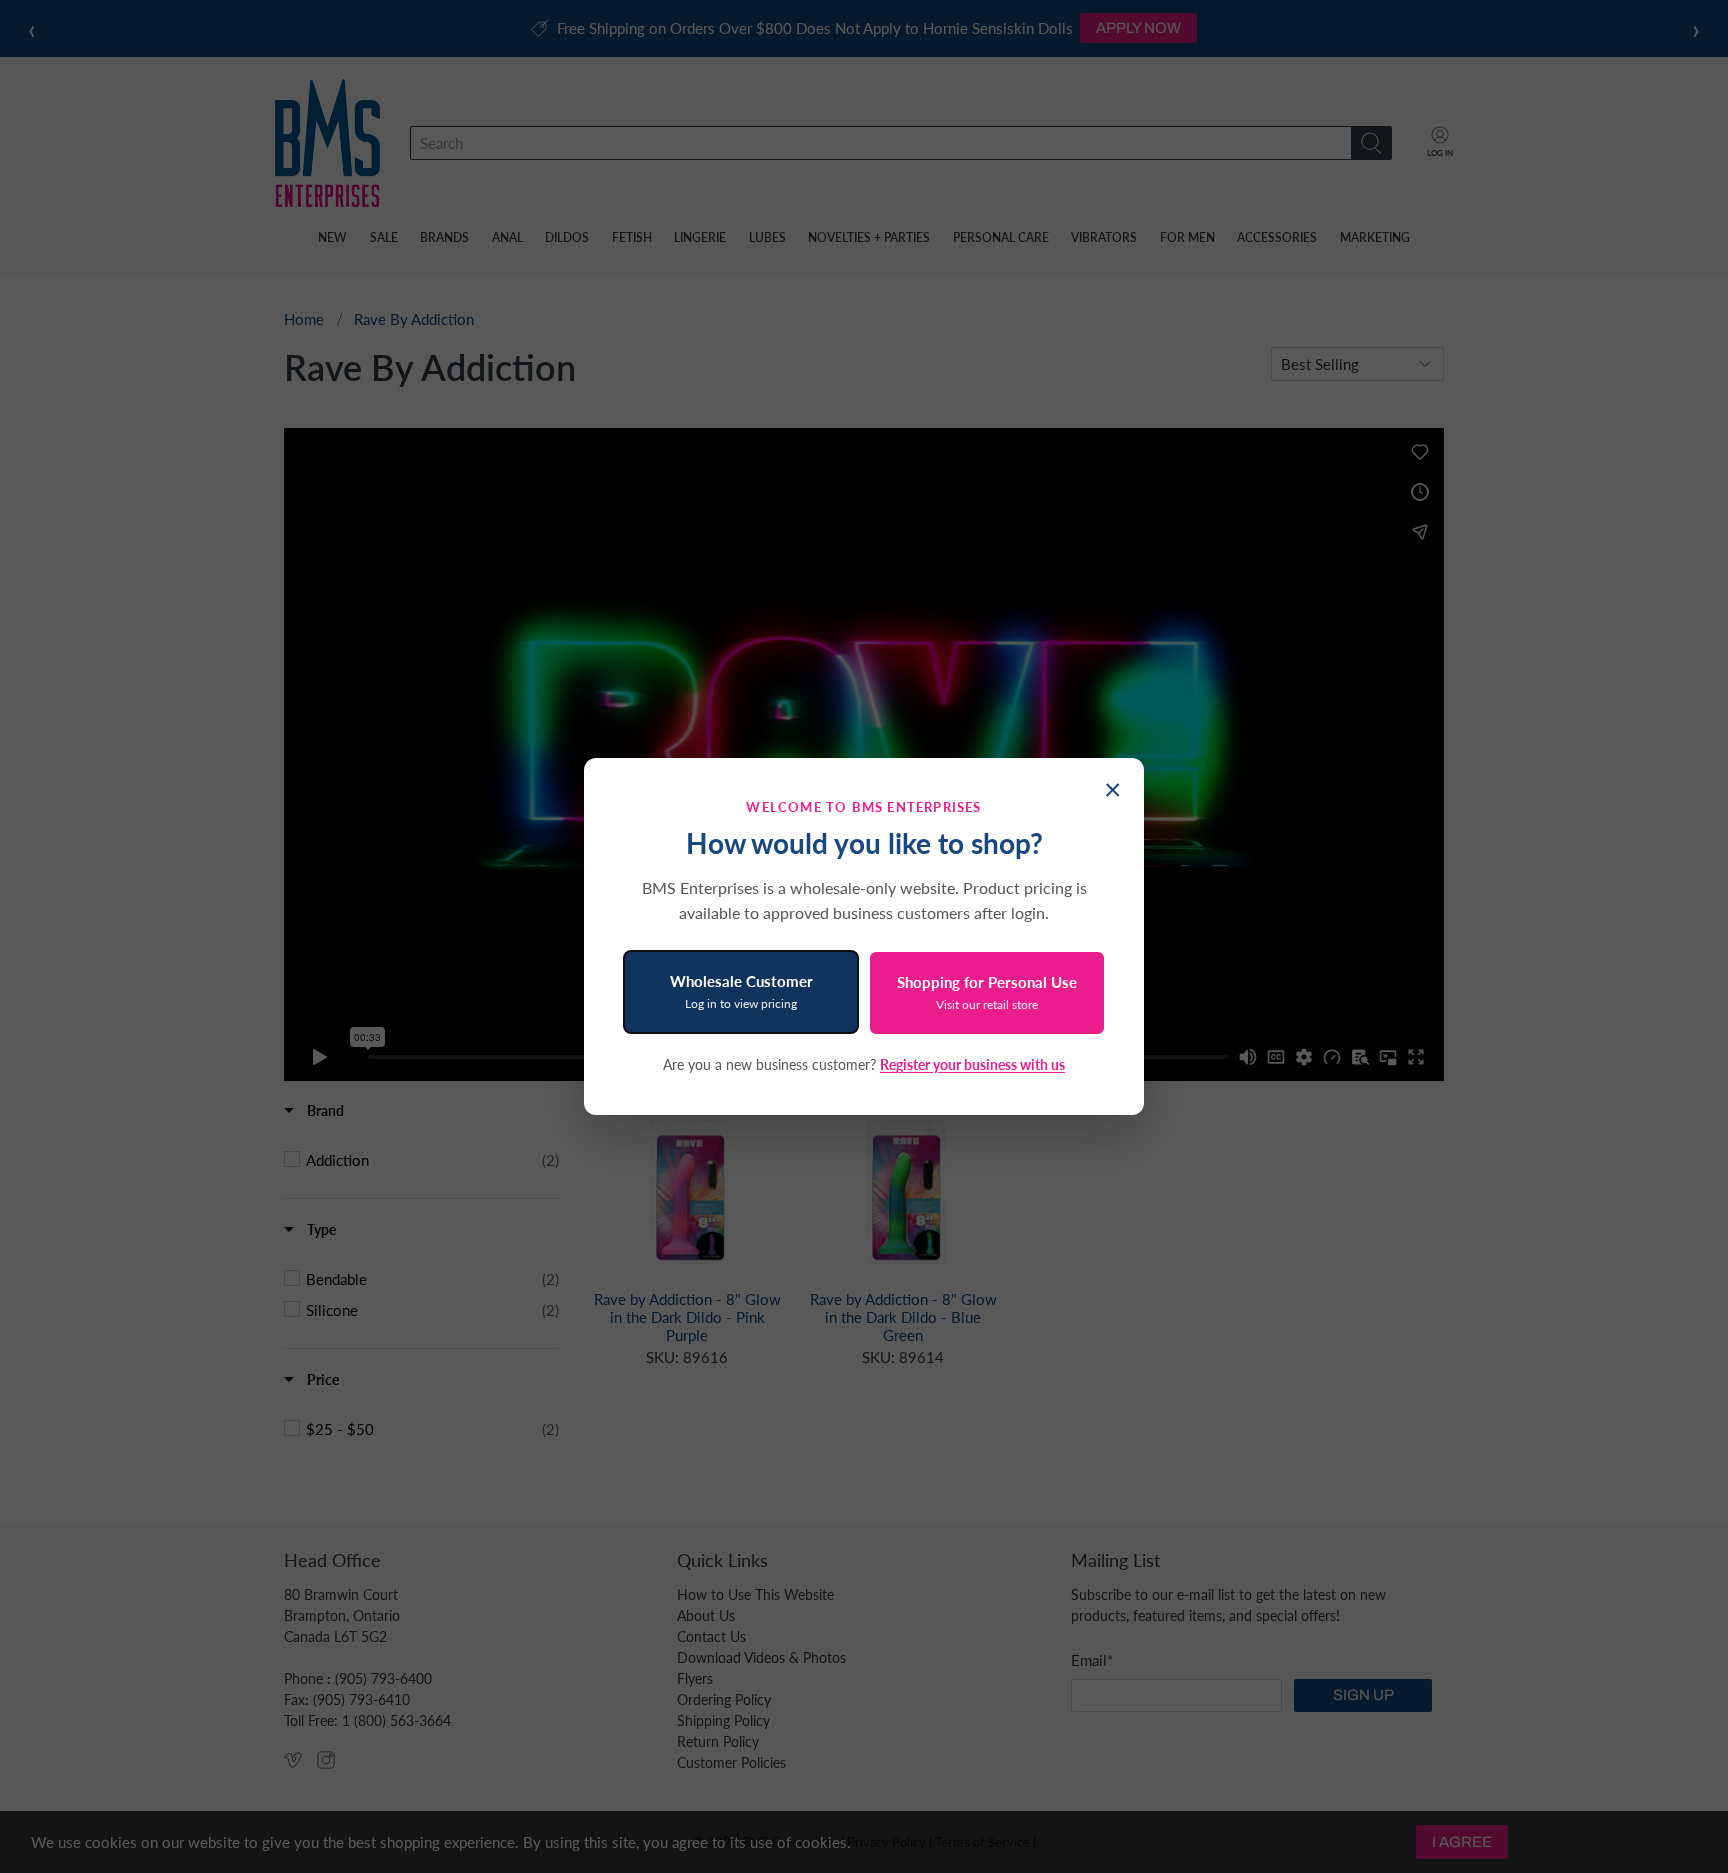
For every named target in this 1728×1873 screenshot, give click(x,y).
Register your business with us (972, 1064)
